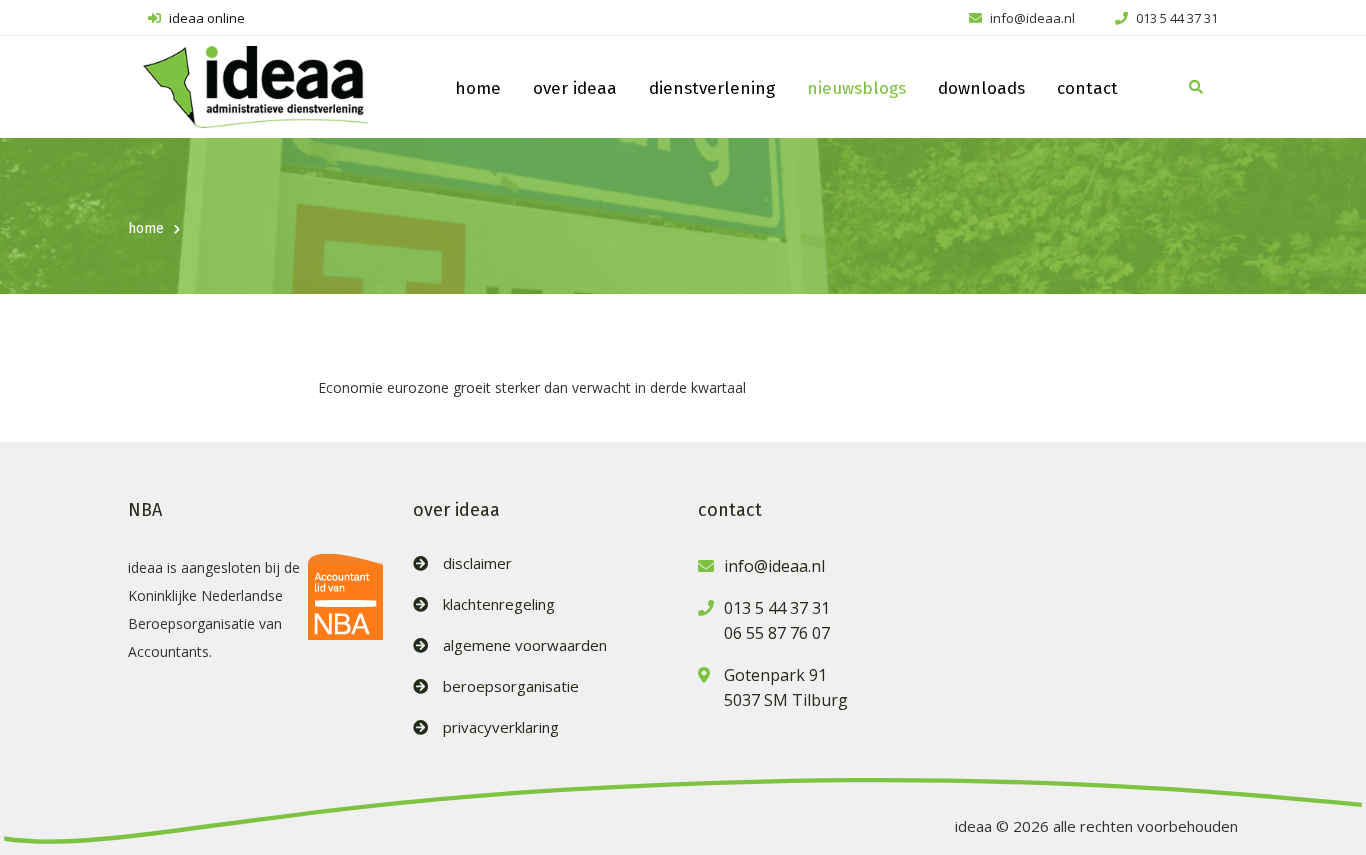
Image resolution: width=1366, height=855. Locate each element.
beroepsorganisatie (511, 686)
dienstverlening (712, 88)
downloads (981, 88)
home (478, 88)
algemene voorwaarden (525, 645)
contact (1087, 88)
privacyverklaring (501, 727)
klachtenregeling (499, 604)
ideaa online (205, 18)
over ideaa (575, 88)
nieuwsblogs (856, 88)
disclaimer (477, 563)
